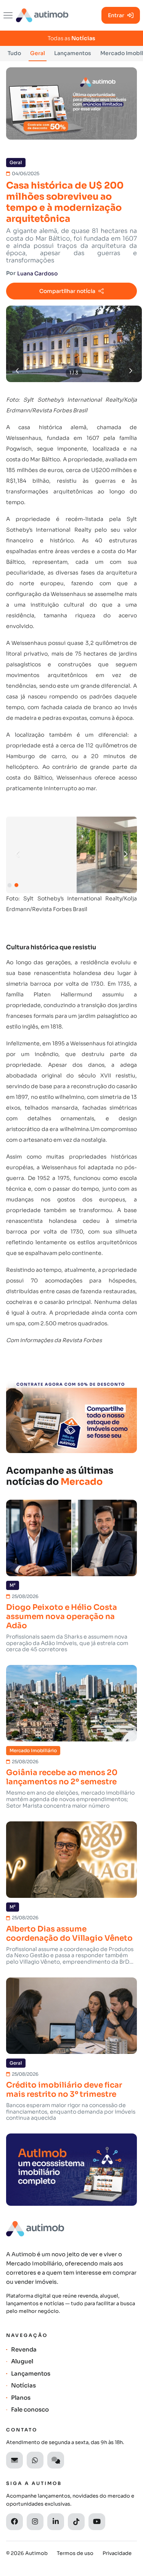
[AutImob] (42, 15)
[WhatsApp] (35, 2460)
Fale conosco (30, 2409)
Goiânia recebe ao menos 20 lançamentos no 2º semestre (62, 1777)
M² (13, 1585)
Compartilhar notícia (67, 291)
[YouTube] (97, 2522)
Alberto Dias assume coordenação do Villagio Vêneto (69, 1934)
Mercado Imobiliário (33, 1751)
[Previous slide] (18, 371)
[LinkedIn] (56, 2522)
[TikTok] (76, 2522)
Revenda (24, 2349)
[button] (125, 854)
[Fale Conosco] (56, 2460)
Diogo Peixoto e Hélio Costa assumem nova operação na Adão (62, 1617)
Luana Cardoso (37, 273)
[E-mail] (14, 2460)
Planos (21, 2398)
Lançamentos (73, 53)
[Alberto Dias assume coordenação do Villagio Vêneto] (71, 1860)
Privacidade (117, 2553)
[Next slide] (130, 371)
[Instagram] (35, 2522)
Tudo (14, 53)
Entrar (116, 15)
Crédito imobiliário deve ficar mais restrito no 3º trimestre (64, 2090)
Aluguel (22, 2361)
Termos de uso (75, 2553)
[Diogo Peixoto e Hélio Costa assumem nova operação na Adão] (71, 1538)
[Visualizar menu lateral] (8, 15)
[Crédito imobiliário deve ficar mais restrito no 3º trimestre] (71, 2016)
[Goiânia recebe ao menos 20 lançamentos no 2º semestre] (71, 1703)
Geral (38, 53)
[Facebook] (14, 2522)
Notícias (23, 2385)
